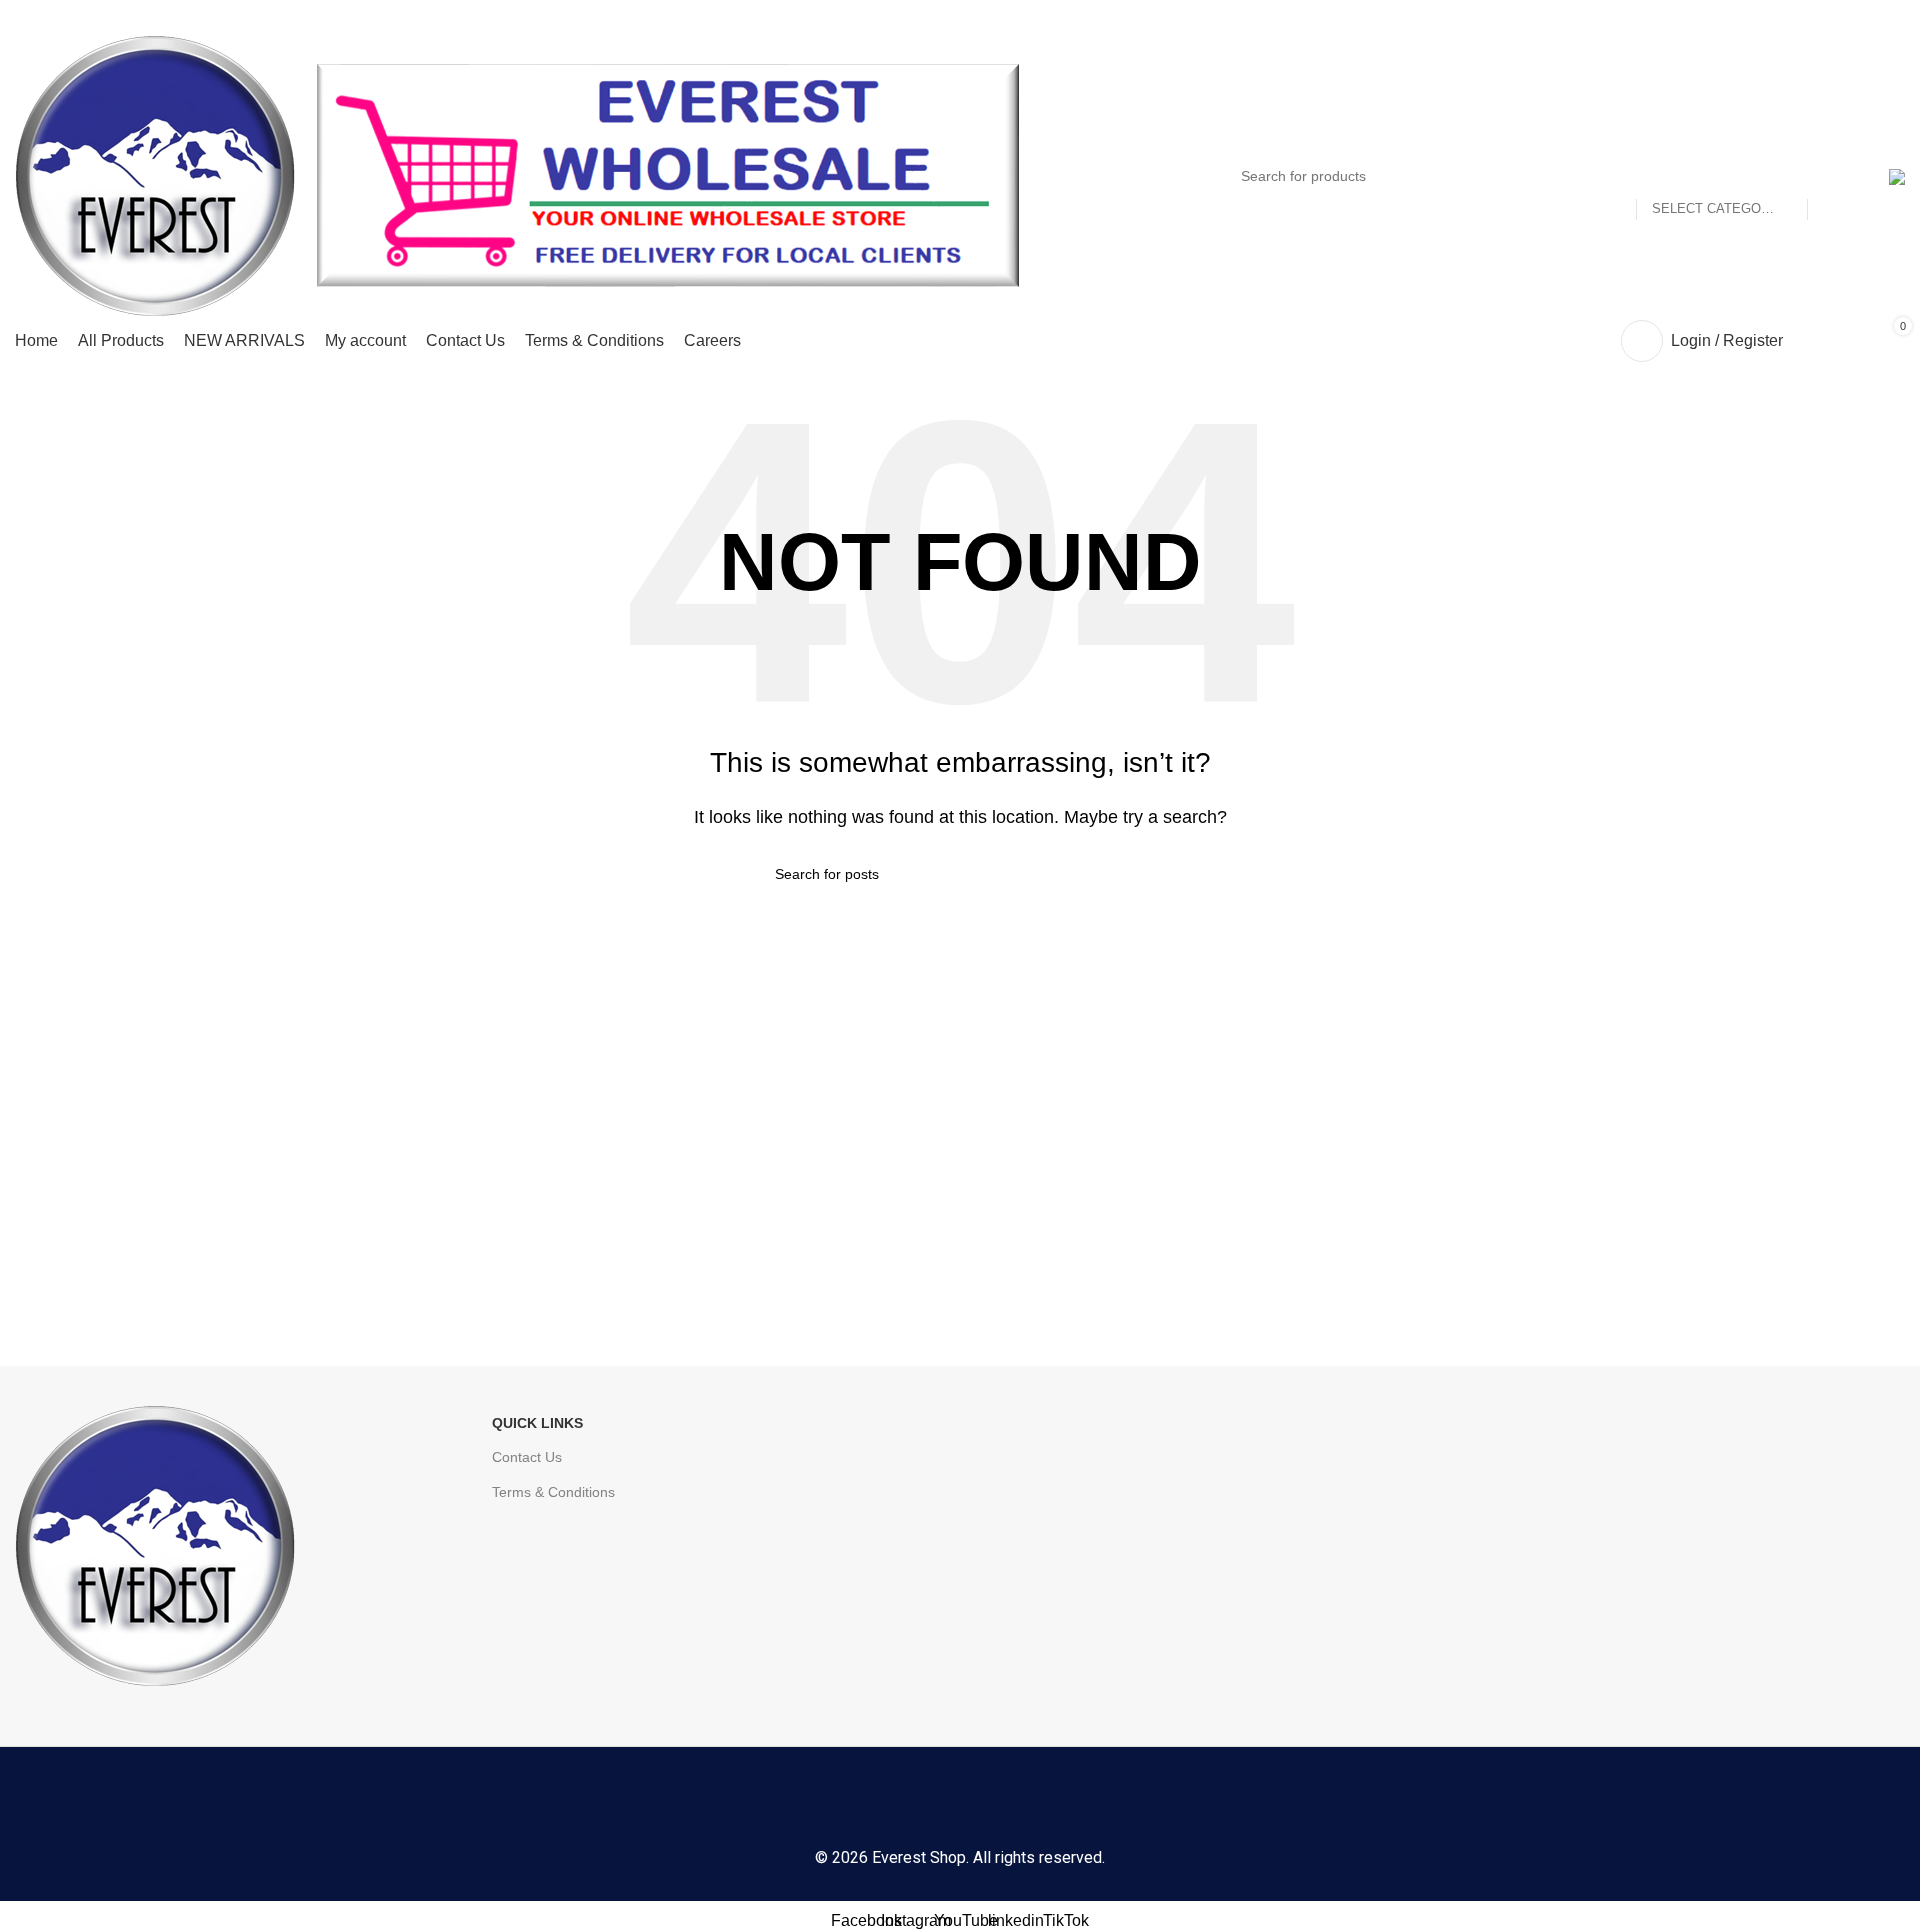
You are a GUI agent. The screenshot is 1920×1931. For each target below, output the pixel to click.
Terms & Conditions (553, 1492)
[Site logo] (155, 174)
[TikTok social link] (1068, 1801)
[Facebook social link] (852, 1801)
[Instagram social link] (906, 1801)
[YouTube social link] (960, 1801)
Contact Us (527, 1457)
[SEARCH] (1831, 176)
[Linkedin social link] (1014, 1801)
